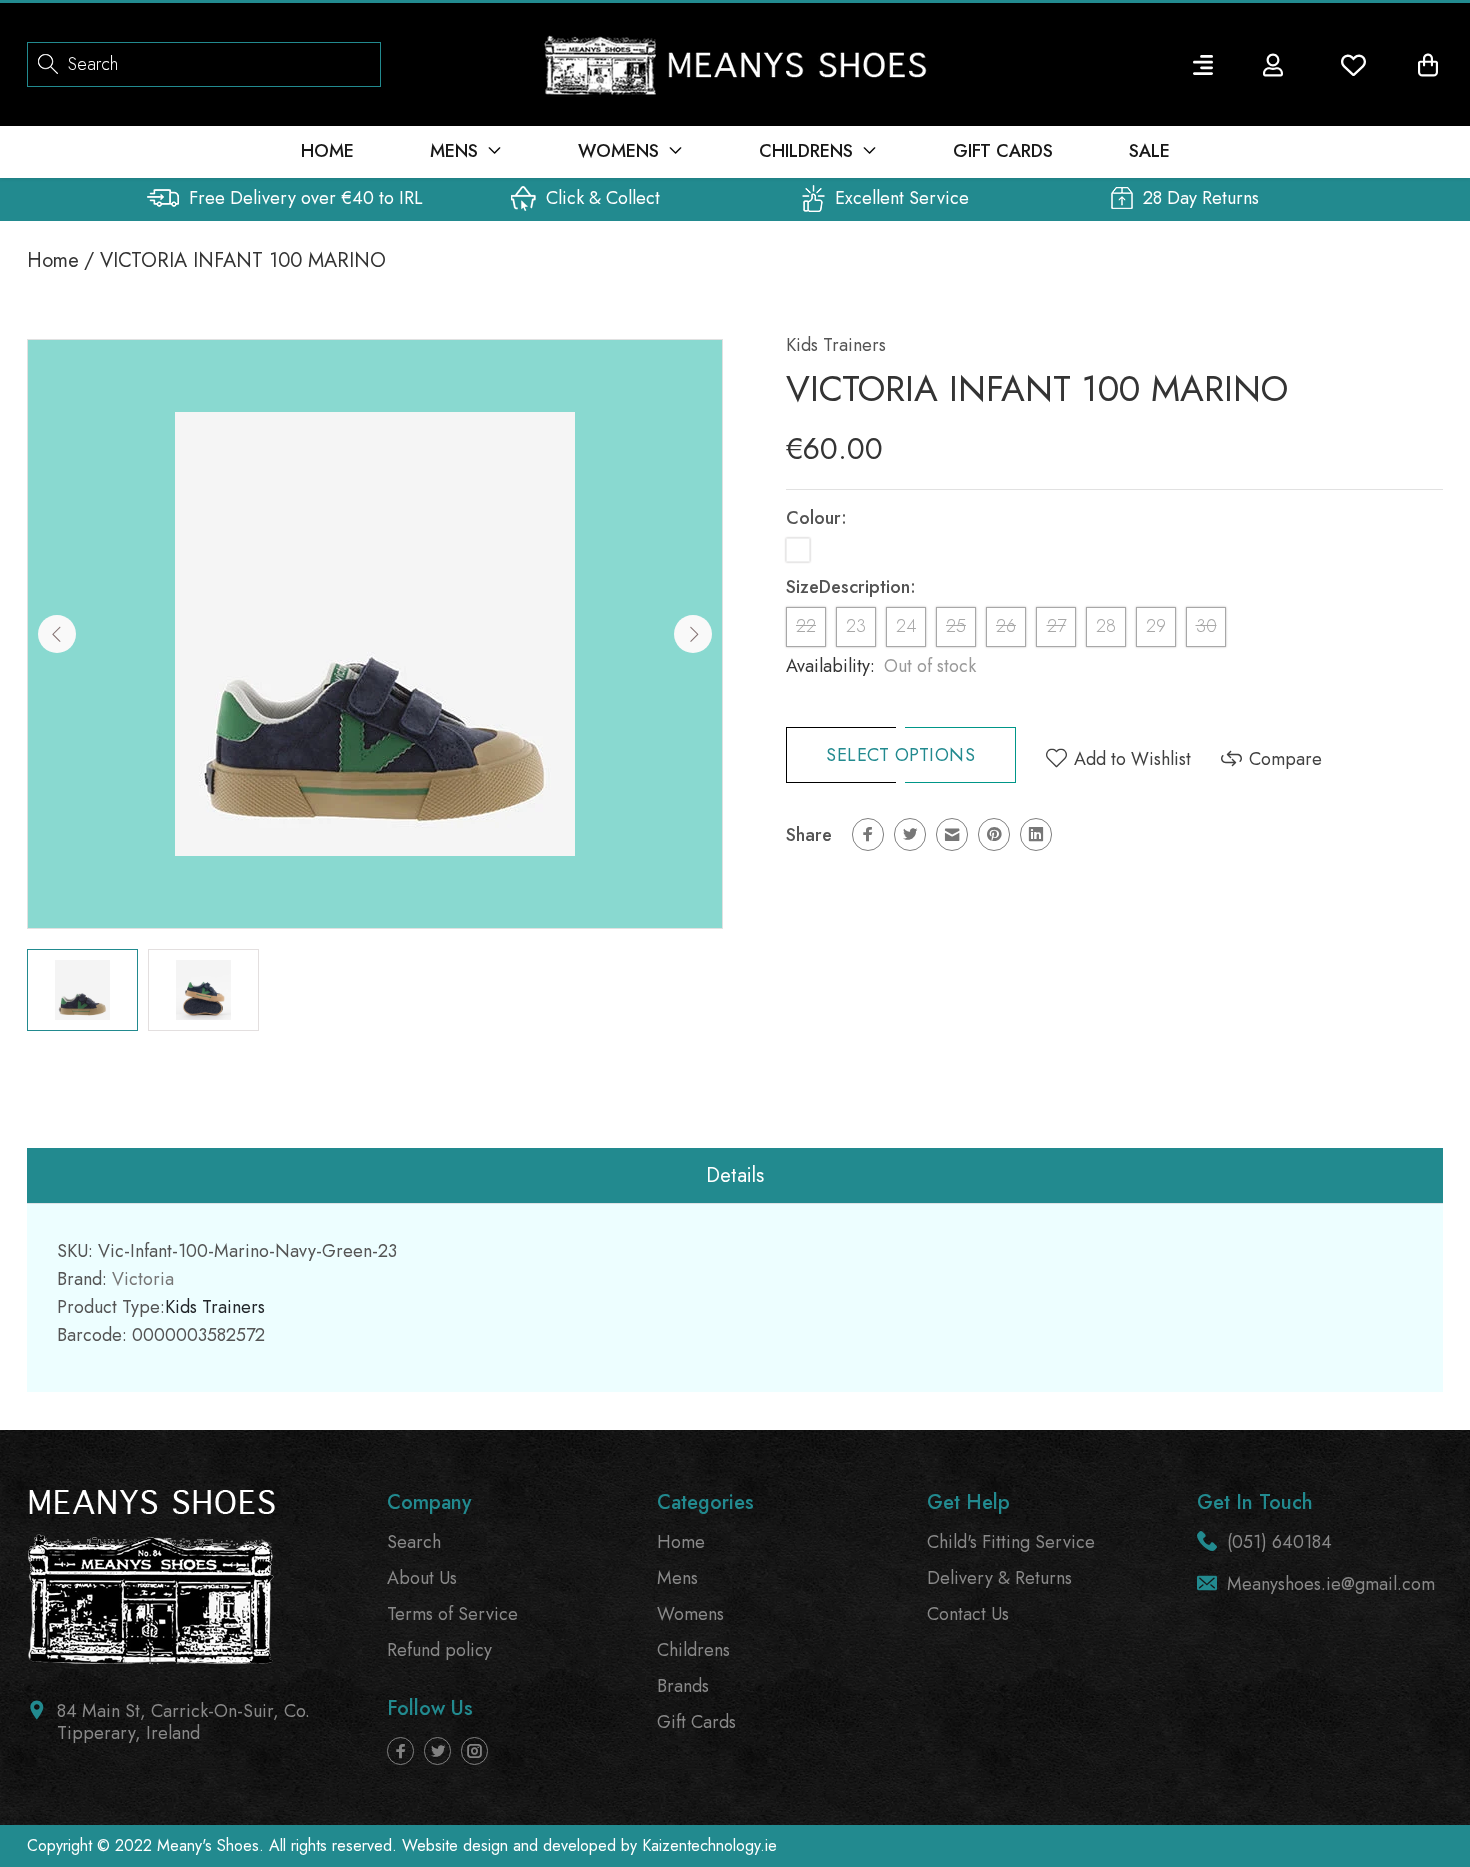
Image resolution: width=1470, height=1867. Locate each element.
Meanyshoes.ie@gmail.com (1331, 1584)
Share (809, 835)
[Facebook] (868, 834)
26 (1006, 626)
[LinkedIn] (1036, 834)
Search (414, 1542)
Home (53, 260)
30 (1206, 626)
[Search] (48, 62)
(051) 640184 (1279, 1542)
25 (956, 626)
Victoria (143, 1279)
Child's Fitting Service (1011, 1542)
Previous (57, 634)
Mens (677, 1578)
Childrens (693, 1650)
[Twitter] (910, 834)
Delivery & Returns (999, 1578)
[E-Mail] (952, 834)
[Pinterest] (994, 834)
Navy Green (798, 550)
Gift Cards (696, 1722)
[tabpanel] (82, 990)
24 (906, 626)
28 (1106, 626)
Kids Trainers (836, 345)
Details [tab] (735, 1175)
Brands (683, 1686)
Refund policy (439, 1650)
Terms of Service (452, 1614)
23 (856, 626)
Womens (690, 1614)
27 (1056, 626)
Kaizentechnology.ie (709, 1845)
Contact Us (968, 1614)
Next (693, 634)
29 (1156, 626)
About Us (422, 1578)
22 (806, 626)
